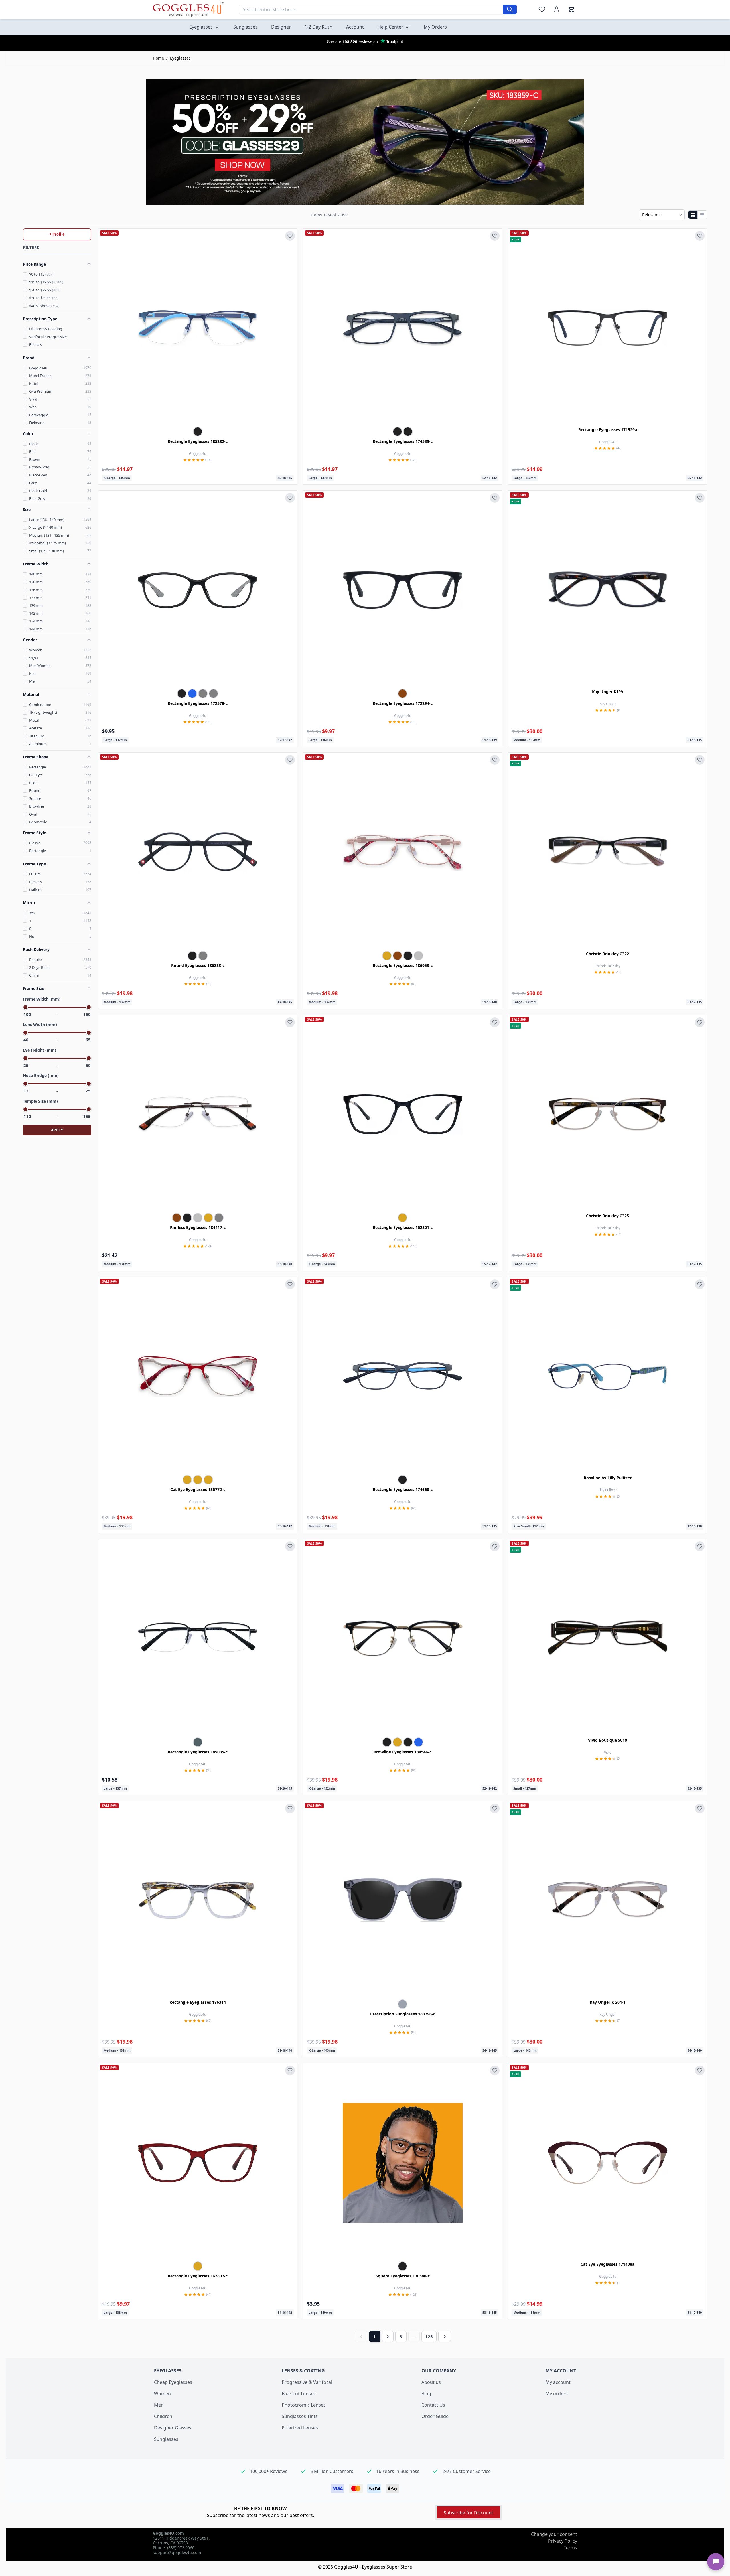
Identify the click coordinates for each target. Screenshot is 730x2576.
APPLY (57, 1130)
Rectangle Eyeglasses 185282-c (198, 441)
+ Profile (57, 234)
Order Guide (435, 2416)
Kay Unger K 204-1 (608, 2002)
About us (431, 2382)
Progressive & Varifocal (307, 2382)
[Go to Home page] (188, 9)
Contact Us (433, 2405)
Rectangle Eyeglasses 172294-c (403, 703)
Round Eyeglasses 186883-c (198, 965)
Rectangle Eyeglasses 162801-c (403, 1227)
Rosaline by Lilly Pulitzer (608, 1478)
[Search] (510, 9)
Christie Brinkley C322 (608, 954)
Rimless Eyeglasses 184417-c (198, 1227)
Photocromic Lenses (304, 2405)
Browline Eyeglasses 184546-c (402, 1752)
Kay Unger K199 (608, 692)
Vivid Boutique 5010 (608, 1740)
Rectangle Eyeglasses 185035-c (198, 1752)
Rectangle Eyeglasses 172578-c (198, 703)
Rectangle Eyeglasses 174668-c (403, 1489)
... (414, 2336)
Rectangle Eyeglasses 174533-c (403, 441)
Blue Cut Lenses (299, 2394)
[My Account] (557, 9)
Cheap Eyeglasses (173, 2382)
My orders (557, 2394)
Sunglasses (166, 2439)
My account (558, 2382)
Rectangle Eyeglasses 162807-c (198, 2276)
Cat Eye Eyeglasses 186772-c (198, 1489)
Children (163, 2416)
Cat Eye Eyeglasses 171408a (608, 2264)
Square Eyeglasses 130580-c (403, 2276)
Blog (426, 2394)
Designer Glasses (173, 2428)
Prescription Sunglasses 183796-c (403, 2014)
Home (158, 58)
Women (162, 2394)
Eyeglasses (180, 58)
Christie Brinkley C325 (608, 1216)
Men (159, 2405)
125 (429, 2336)
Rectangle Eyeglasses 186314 (198, 2002)
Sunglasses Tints (300, 2416)
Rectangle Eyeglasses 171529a (608, 430)
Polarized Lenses (300, 2428)
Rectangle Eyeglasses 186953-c (403, 965)
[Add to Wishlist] (290, 236)
